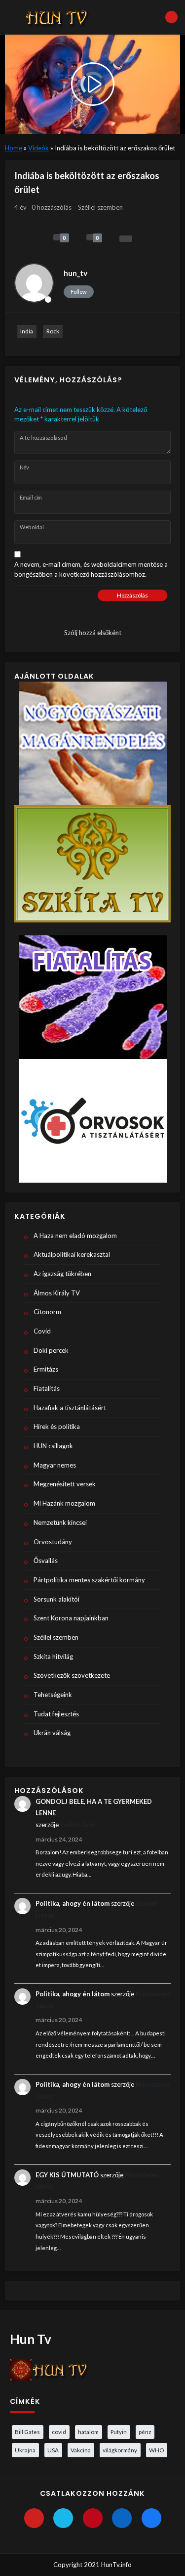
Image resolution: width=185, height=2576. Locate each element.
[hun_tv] (34, 283)
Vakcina (81, 2450)
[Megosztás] (126, 239)
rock (53, 331)
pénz (145, 2432)
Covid (42, 1331)
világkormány (120, 2450)
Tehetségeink (53, 1695)
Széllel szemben (100, 207)
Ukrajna (25, 2450)
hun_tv (75, 273)
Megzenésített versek (65, 1484)
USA (53, 2450)
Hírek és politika (57, 1426)
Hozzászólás (132, 595)
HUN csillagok (53, 1446)
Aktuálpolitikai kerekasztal (72, 1254)
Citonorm (47, 1312)
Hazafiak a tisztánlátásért (70, 1408)
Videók (38, 148)
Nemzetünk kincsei (60, 1522)
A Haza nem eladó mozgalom (75, 1236)
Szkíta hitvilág (53, 1656)
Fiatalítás (47, 1388)
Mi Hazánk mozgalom (64, 1503)
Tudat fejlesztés (56, 1714)
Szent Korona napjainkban (71, 1618)
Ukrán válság (52, 1733)
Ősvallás (46, 1561)
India (27, 331)
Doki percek (51, 1350)
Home (14, 148)
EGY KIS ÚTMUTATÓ (67, 2175)
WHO (156, 2450)
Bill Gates (27, 2432)
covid (59, 2432)
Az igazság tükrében (62, 1274)
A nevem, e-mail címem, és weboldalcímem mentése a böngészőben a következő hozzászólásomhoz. (91, 569)
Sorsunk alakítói (56, 1599)
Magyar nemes (55, 1465)
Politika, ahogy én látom (73, 1903)
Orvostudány (53, 1542)
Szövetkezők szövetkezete (72, 1675)
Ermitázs (46, 1369)
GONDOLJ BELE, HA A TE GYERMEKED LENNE (94, 1807)
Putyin (119, 2432)
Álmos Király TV (57, 1293)
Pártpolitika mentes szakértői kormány (89, 1580)
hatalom (88, 2432)
